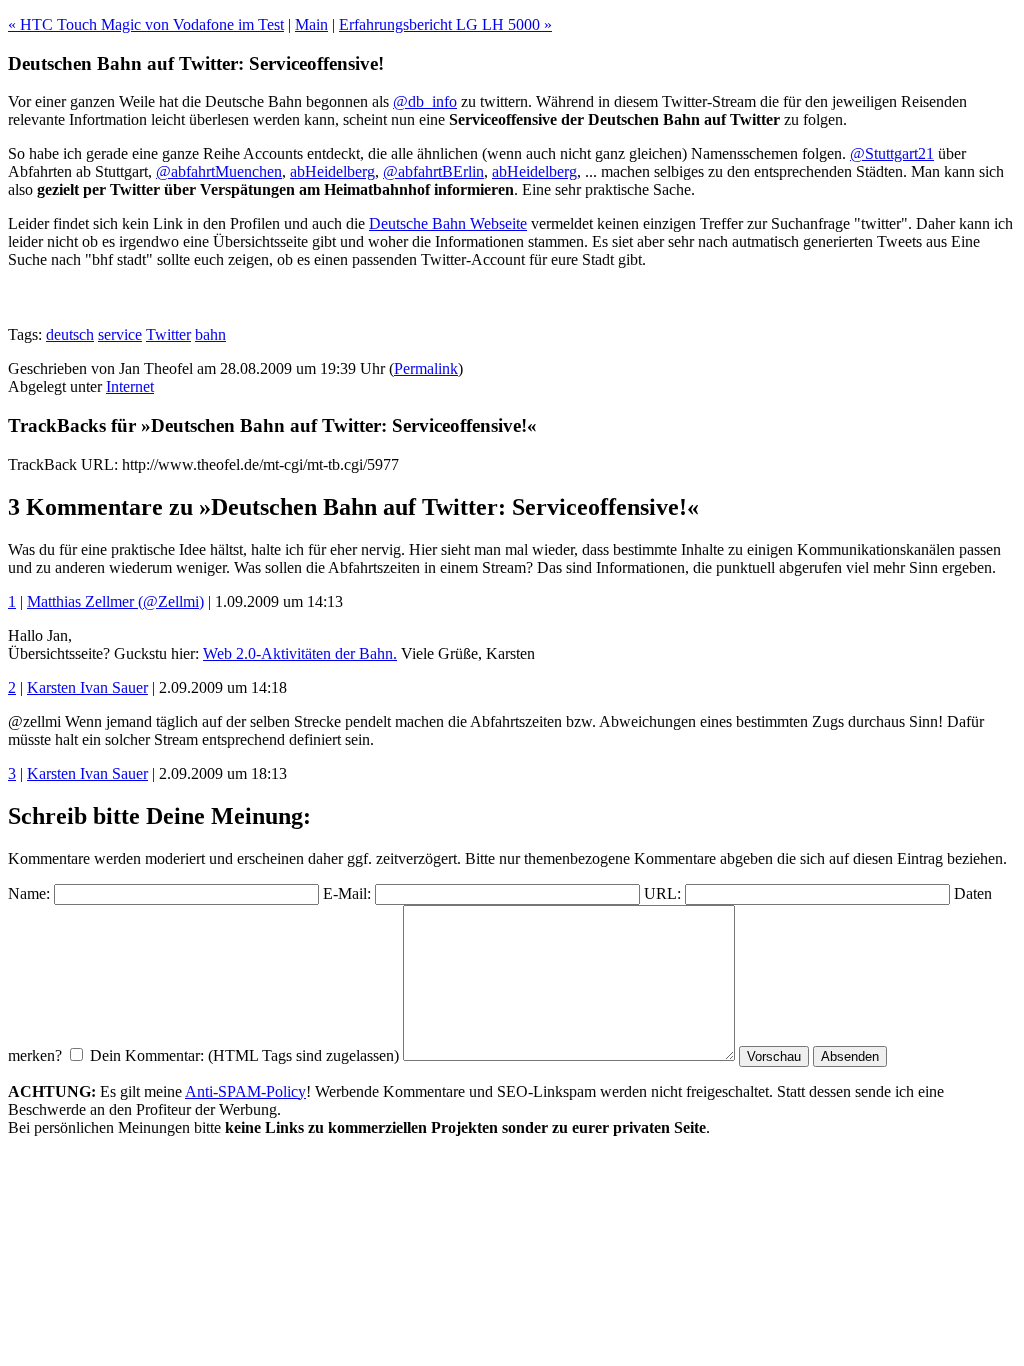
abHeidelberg (332, 171)
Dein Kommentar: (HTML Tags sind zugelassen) (244, 1055)
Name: (29, 893)
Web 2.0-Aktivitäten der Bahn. (300, 653)
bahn (210, 334)
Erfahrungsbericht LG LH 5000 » (445, 24)
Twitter (168, 334)
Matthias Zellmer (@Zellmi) (115, 601)
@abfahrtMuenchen (219, 171)
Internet (130, 386)
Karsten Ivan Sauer (87, 687)
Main (311, 24)
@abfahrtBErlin (433, 171)
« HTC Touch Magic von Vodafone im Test (146, 24)
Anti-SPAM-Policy (245, 1091)
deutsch (70, 334)
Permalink (426, 368)
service (120, 334)
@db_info (425, 101)
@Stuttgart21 (892, 153)
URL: (662, 893)
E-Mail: (347, 893)
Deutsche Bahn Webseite (448, 223)
